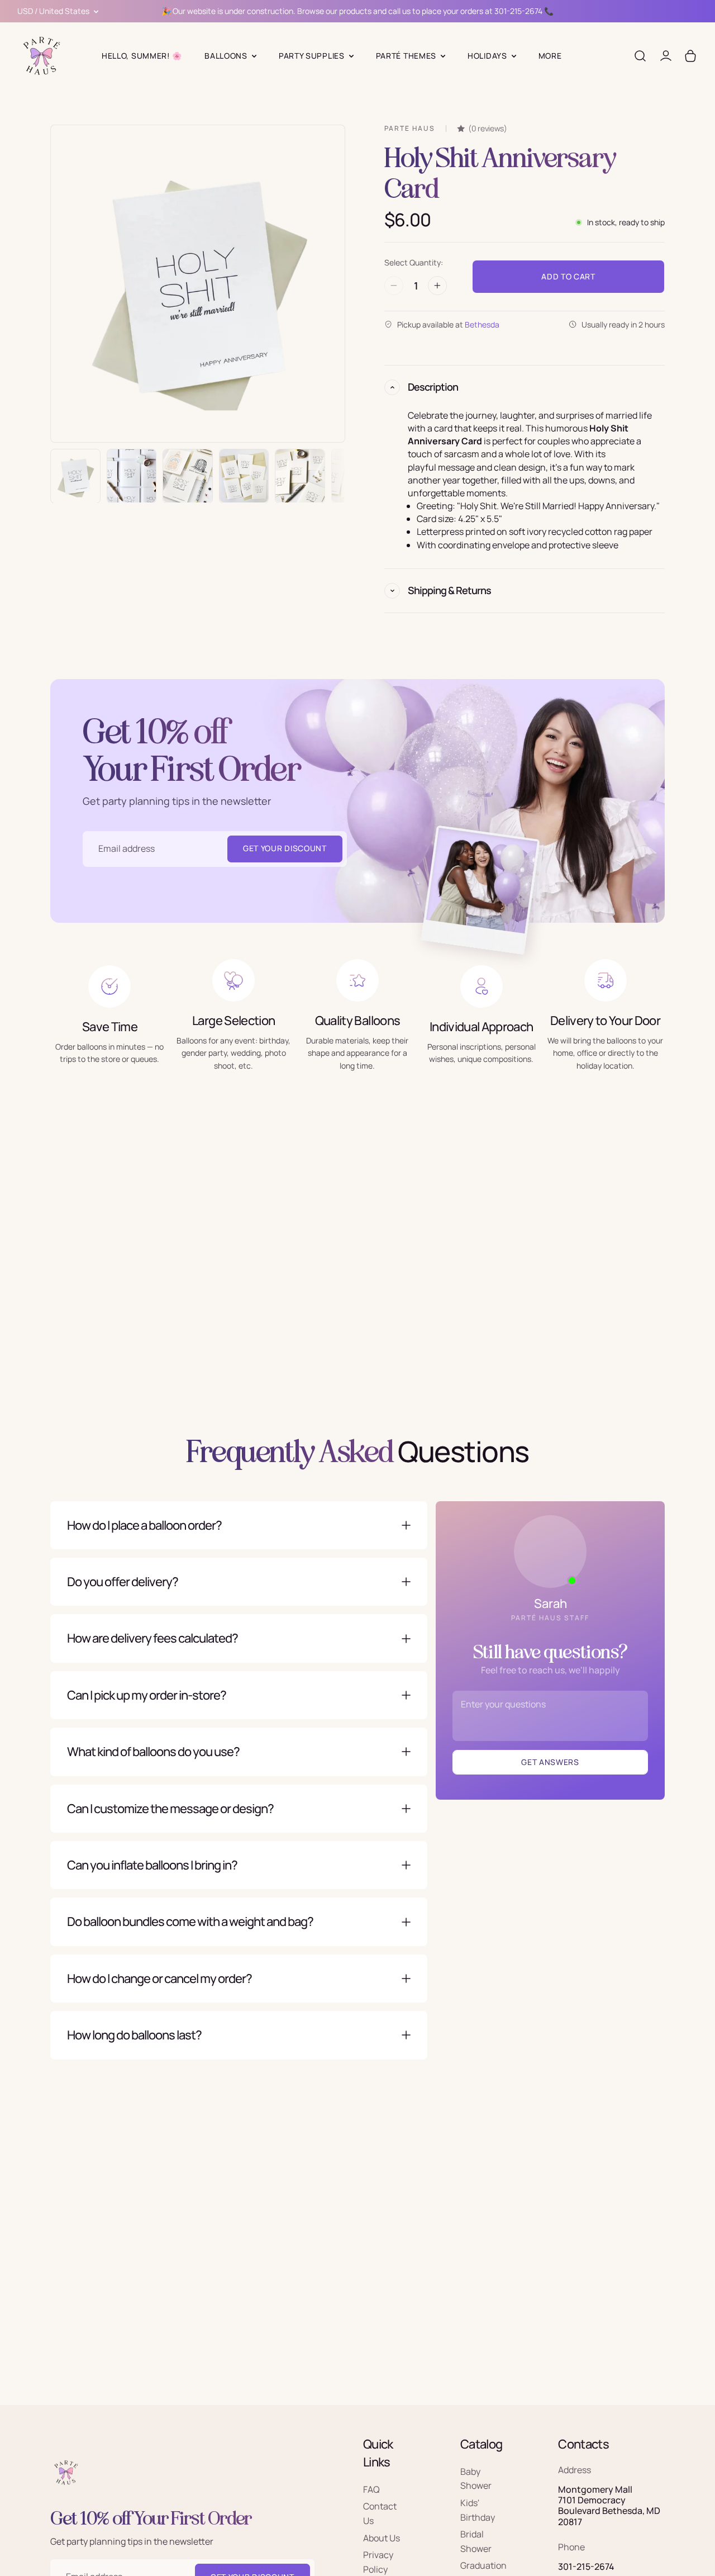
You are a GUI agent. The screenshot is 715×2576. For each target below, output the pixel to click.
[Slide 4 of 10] (244, 476)
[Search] (640, 56)
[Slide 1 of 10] (75, 476)
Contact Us (380, 2513)
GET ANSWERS (550, 1762)
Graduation (483, 2565)
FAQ (371, 2489)
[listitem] (550, 56)
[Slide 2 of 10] (132, 476)
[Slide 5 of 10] (300, 476)
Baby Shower (476, 2478)
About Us (382, 2537)
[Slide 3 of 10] (188, 476)
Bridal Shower (476, 2541)
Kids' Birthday (478, 2510)
